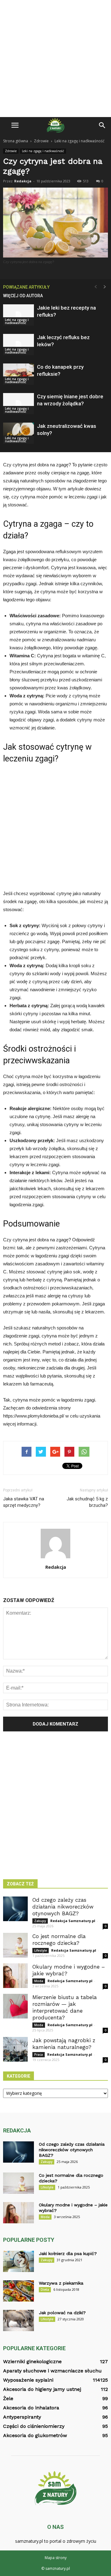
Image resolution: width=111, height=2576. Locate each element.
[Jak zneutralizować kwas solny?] (18, 433)
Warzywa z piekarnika (61, 2283)
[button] (102, 125)
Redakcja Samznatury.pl (73, 1921)
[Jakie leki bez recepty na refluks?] (18, 315)
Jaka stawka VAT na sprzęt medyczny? (24, 1502)
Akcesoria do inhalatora (31, 2408)
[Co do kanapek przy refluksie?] (18, 374)
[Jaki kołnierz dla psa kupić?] (18, 2261)
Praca (39, 2055)
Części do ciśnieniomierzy (34, 2426)
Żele (8, 2398)
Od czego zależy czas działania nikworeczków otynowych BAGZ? (63, 1907)
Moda (39, 1981)
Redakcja (23, 181)
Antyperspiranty (22, 2417)
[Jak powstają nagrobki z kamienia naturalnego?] (15, 2049)
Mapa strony (56, 2558)
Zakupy (40, 1921)
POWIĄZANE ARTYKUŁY (26, 287)
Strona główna (16, 141)
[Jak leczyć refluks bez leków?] (18, 345)
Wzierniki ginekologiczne (32, 2361)
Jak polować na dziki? (62, 2313)
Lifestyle (41, 1950)
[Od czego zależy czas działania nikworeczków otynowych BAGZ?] (15, 1909)
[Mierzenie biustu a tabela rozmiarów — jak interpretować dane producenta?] (15, 2006)
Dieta (45, 2290)
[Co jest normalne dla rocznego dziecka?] (15, 1945)
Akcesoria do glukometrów (35, 2435)
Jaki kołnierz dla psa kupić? (68, 2253)
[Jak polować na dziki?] (18, 2320)
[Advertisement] (55, 59)
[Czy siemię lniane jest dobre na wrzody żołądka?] (18, 404)
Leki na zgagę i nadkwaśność (43, 151)
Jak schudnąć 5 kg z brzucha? (87, 1502)
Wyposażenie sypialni (28, 2380)
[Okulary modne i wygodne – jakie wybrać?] (15, 1976)
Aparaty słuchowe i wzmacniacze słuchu (52, 2371)
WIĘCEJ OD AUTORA (23, 296)
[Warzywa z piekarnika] (18, 2291)
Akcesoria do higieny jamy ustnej (42, 2389)
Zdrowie (11, 151)
